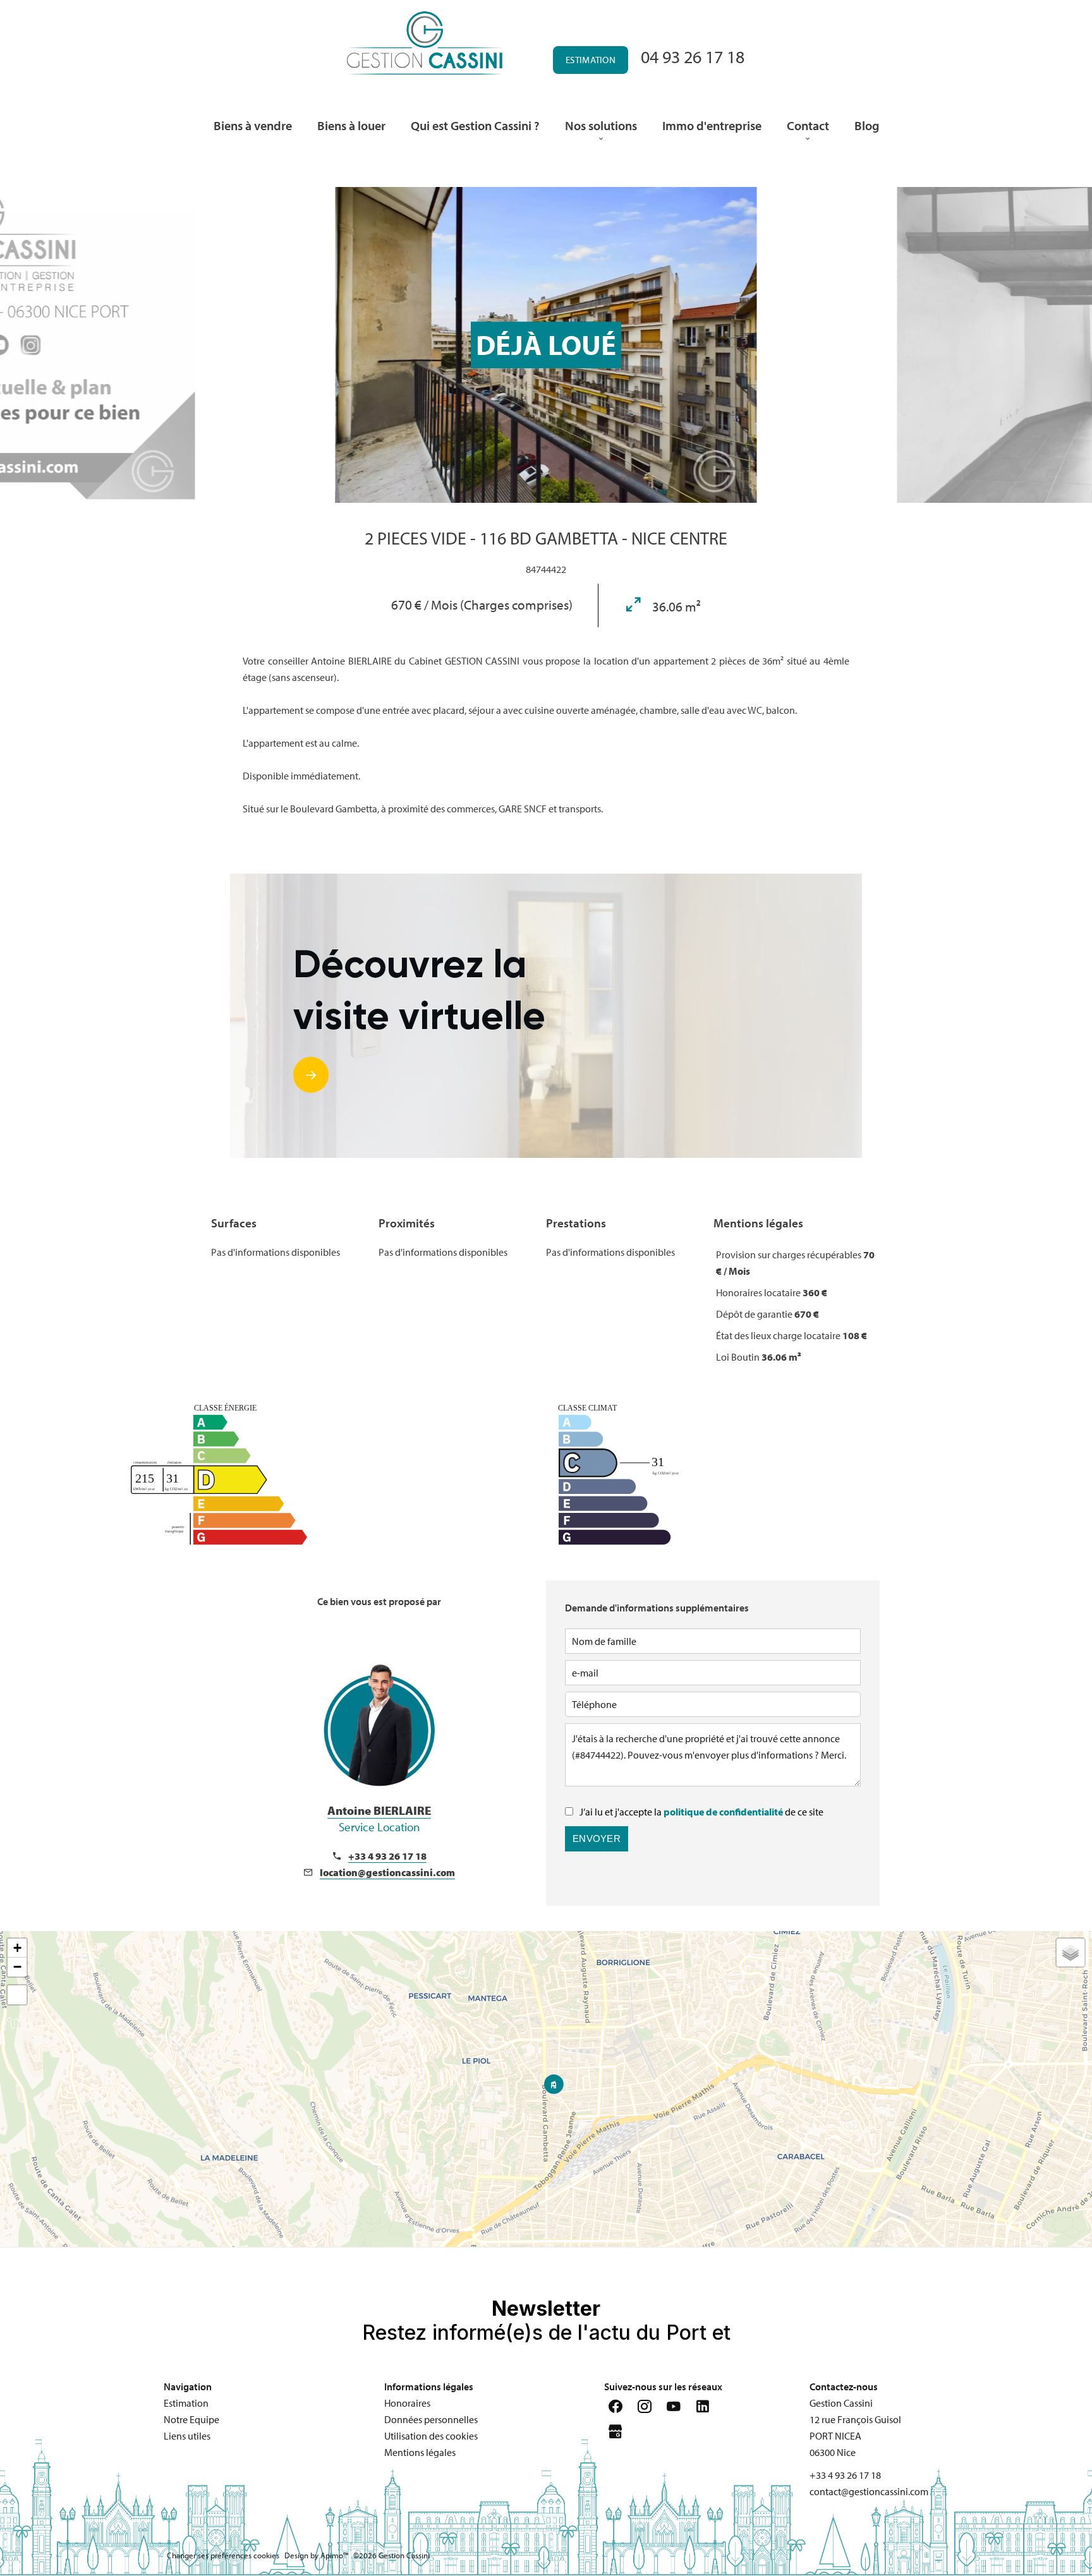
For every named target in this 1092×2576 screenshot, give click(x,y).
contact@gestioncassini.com (869, 2491)
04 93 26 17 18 (693, 57)
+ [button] (17, 1948)
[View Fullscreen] (17, 1995)
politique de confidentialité (723, 1812)
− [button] (17, 1967)
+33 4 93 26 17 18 (387, 1856)
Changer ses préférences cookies (223, 2555)
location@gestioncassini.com (387, 1872)
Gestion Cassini (841, 2403)
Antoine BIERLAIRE (379, 1819)
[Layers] (1071, 1953)
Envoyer (597, 1839)
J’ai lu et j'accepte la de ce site (701, 1812)
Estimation (591, 60)
